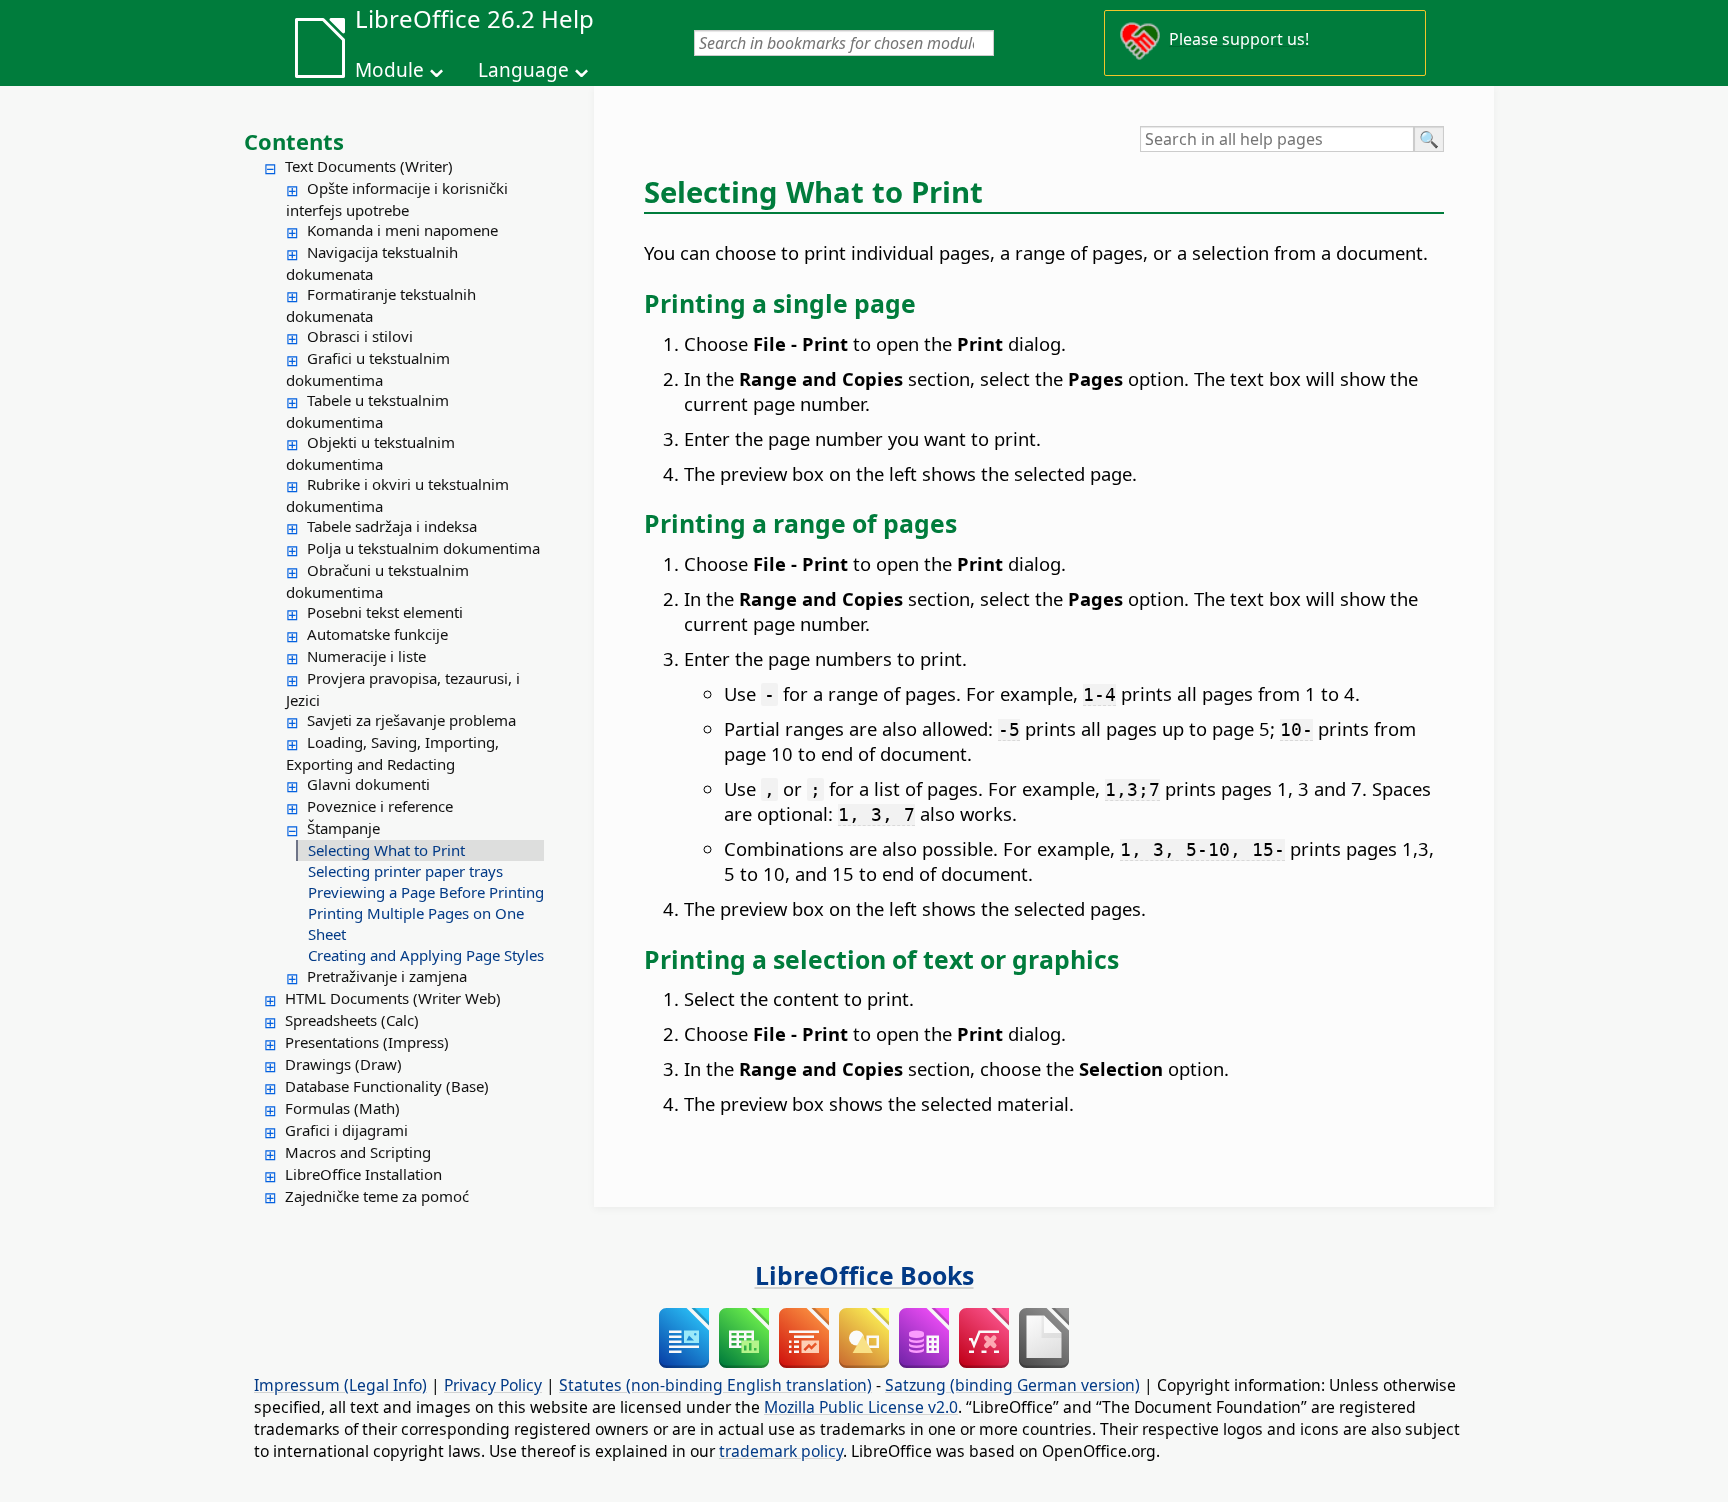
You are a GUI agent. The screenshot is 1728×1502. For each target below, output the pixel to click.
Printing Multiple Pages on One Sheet (416, 923)
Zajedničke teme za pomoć (377, 1196)
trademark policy (781, 1451)
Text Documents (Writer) (369, 166)
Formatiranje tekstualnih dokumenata (381, 305)
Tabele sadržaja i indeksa (392, 526)
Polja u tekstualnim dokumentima (423, 548)
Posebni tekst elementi (385, 612)
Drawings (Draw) (343, 1064)
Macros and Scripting (358, 1152)
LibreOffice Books (864, 1275)
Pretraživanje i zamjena (387, 976)
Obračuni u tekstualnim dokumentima (377, 581)
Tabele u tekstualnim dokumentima (367, 411)
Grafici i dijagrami (346, 1130)
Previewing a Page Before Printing (426, 892)
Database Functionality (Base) (387, 1086)
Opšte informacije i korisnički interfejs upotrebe (397, 199)
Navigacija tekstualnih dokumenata (372, 263)
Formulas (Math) (342, 1108)
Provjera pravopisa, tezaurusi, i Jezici (403, 689)
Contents (294, 141)
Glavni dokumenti (368, 784)
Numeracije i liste (366, 656)
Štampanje (343, 828)
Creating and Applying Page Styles (426, 955)
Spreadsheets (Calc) (352, 1020)
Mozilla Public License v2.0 (861, 1407)
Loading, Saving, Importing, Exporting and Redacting (392, 753)
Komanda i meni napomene (402, 230)
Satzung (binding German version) (1012, 1385)
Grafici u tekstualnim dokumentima (368, 369)
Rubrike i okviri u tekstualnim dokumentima (397, 495)
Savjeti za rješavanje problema (411, 720)
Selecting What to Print (386, 850)
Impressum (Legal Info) (340, 1385)
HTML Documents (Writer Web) (393, 998)
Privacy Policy (493, 1385)
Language (523, 70)
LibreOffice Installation (363, 1174)
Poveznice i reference (380, 806)
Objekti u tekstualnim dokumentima (370, 453)
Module (389, 70)
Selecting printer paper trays (405, 871)
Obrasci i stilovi (360, 336)
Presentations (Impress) (367, 1042)
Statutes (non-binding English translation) (715, 1385)
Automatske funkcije (377, 634)
